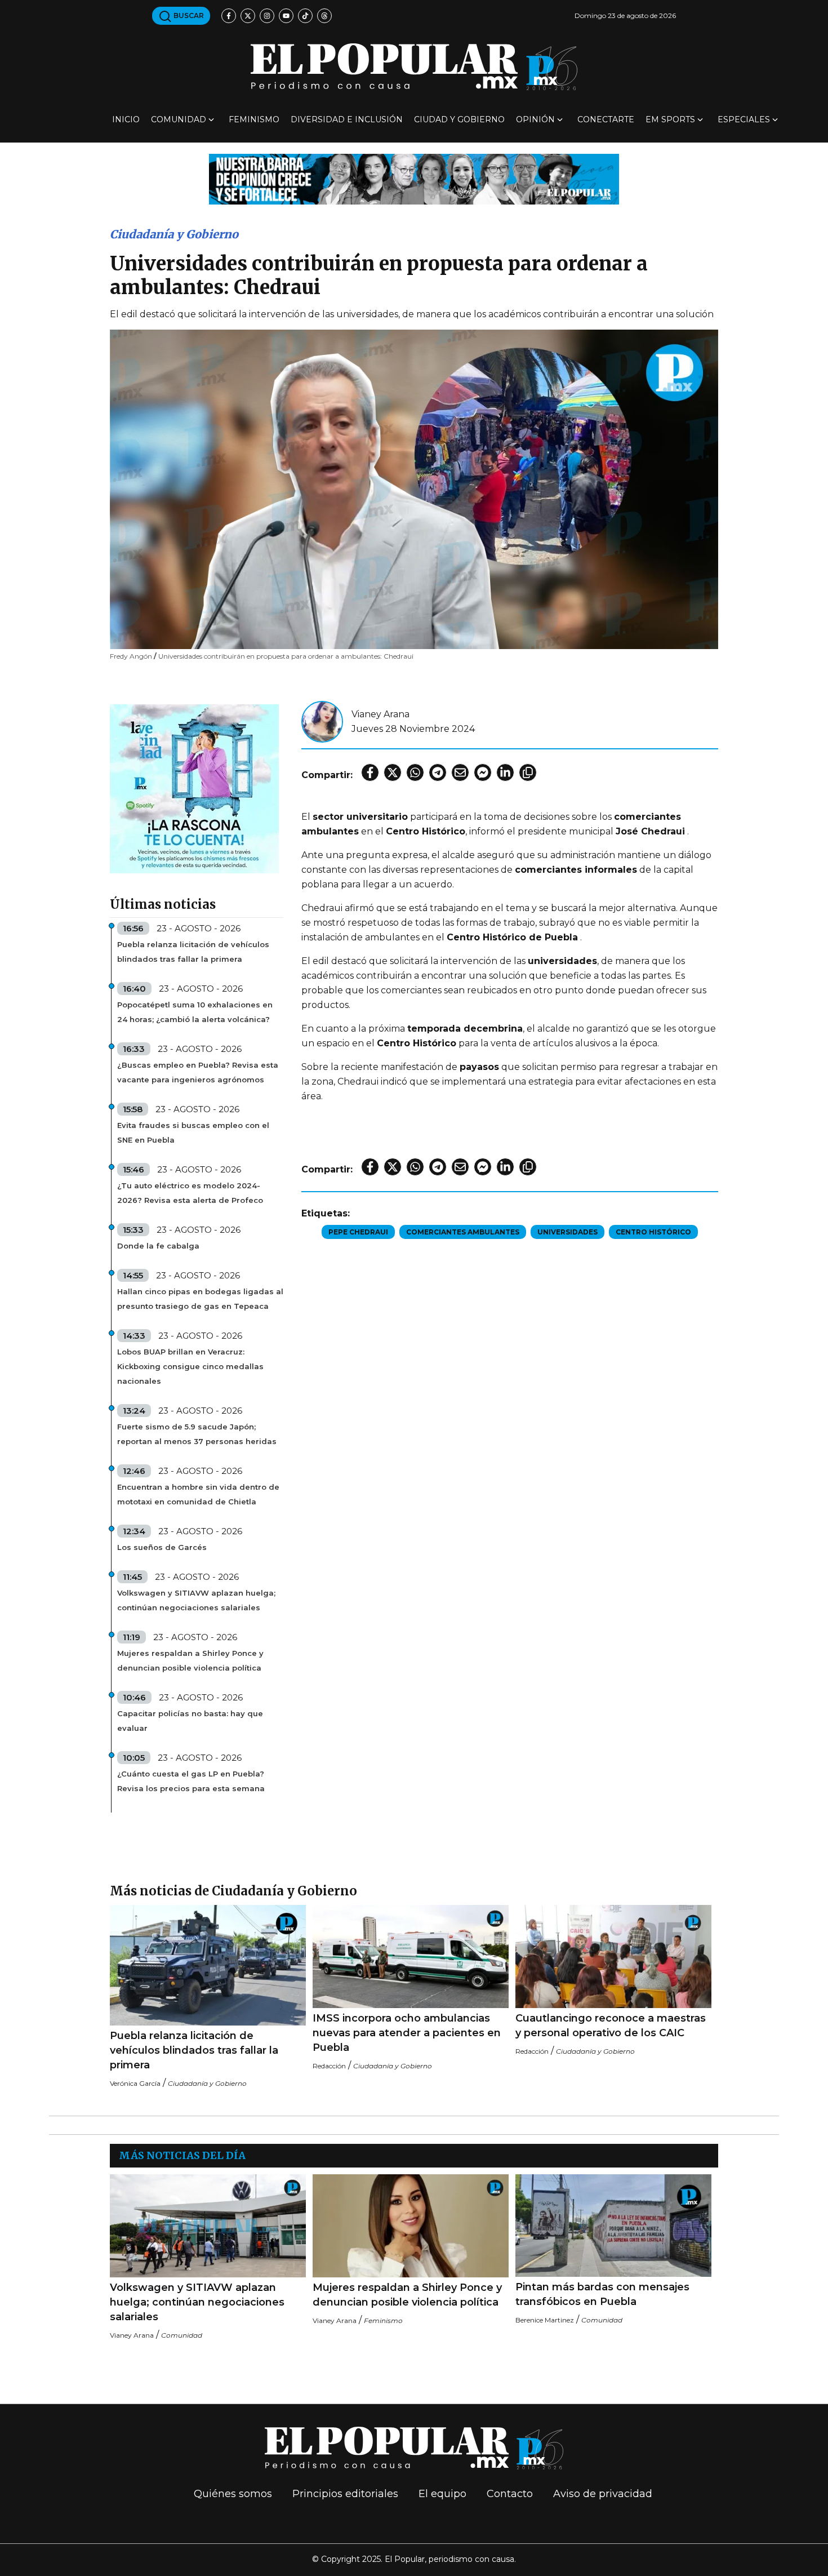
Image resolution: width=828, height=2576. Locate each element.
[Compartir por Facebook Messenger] (483, 772)
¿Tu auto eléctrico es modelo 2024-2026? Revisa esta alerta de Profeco (190, 1193)
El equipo (442, 2494)
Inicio (126, 119)
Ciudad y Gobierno (459, 119)
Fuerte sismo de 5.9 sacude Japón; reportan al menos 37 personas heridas (197, 1434)
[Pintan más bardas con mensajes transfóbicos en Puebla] (613, 2226)
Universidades (567, 1232)
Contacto (510, 2494)
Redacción (329, 2066)
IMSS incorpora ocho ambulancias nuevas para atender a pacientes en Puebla (407, 2033)
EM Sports (670, 119)
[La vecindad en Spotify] (194, 788)
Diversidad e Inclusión (347, 119)
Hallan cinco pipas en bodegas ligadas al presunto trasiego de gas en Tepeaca (200, 1299)
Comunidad (179, 119)
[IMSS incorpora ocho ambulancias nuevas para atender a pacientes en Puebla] (411, 1957)
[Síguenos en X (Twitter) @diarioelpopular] (248, 16)
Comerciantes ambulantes (463, 1232)
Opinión (535, 119)
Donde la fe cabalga (158, 1246)
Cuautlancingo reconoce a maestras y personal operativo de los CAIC (611, 2026)
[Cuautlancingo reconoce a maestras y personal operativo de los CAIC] (613, 1957)
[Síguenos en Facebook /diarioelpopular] (229, 16)
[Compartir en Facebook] (370, 772)
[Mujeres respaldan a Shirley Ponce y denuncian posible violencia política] (411, 2226)
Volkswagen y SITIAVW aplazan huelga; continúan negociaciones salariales (196, 1600)
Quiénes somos (233, 2494)
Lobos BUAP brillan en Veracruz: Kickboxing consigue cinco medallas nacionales (190, 1366)
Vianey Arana (380, 714)
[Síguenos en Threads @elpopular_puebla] (324, 16)
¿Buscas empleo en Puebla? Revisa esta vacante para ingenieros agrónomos (198, 1072)
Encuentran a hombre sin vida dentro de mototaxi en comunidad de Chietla (198, 1494)
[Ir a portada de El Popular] (414, 67)
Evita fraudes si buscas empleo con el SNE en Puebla (193, 1132)
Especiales (744, 119)
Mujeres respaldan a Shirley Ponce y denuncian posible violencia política (190, 1660)
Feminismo (254, 119)
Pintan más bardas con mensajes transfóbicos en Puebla (602, 2294)
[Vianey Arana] (322, 721)
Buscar (188, 15)
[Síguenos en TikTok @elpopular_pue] (305, 16)
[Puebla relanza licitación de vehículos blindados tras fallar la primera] (208, 1965)
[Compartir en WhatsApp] (415, 772)
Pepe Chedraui (358, 1232)
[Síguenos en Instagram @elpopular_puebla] (267, 16)
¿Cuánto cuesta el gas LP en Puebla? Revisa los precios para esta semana (191, 1781)
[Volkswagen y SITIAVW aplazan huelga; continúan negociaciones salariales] (208, 2226)
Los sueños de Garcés (162, 1547)
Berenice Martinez (545, 2320)
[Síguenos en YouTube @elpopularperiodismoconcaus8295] (286, 16)
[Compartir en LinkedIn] (505, 772)
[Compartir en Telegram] (438, 772)
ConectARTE (606, 119)
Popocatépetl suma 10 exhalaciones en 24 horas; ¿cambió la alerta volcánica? (195, 1012)
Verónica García (135, 2083)
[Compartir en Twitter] (393, 772)
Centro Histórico (653, 1232)
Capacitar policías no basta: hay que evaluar (190, 1721)
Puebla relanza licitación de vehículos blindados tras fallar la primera (193, 952)
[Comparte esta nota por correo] (460, 772)
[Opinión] (414, 178)
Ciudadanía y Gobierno (174, 234)
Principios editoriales (345, 2494)
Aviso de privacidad (603, 2494)
